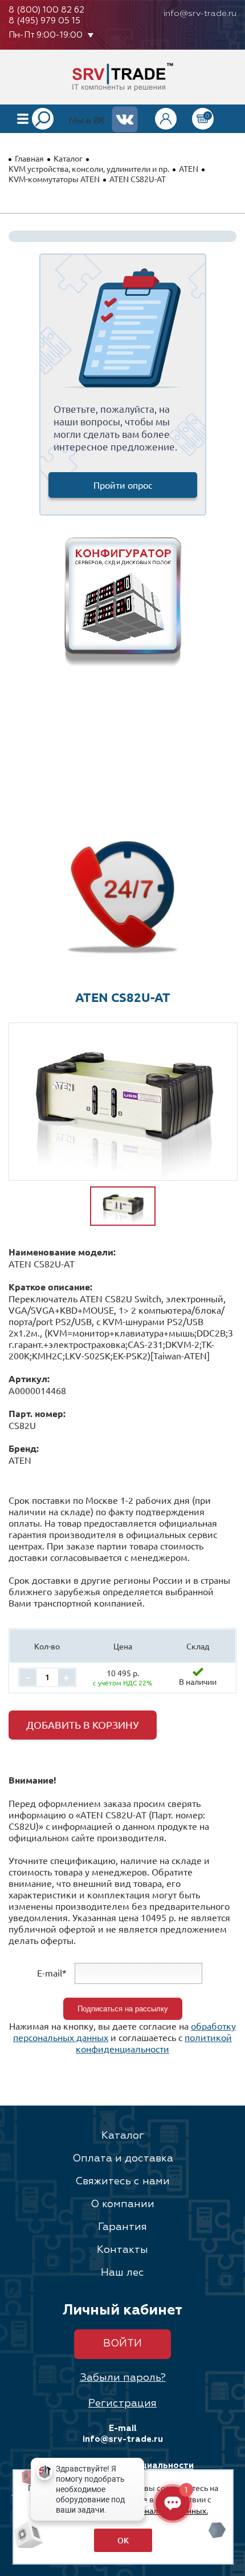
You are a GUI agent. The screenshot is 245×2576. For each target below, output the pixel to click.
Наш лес (122, 2273)
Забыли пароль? (123, 2378)
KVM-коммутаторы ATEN (54, 179)
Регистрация (122, 2404)
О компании (122, 2204)
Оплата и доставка (123, 2159)
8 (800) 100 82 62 (46, 10)
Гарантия (122, 2227)
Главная (29, 158)
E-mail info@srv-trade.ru (123, 2434)
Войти (122, 2344)
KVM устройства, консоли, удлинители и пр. (89, 168)
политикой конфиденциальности (154, 2043)
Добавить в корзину (83, 1724)
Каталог (68, 158)
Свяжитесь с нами (122, 2181)
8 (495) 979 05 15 (44, 21)
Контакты (122, 2250)
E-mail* (52, 1972)
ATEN (189, 168)
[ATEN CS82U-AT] (123, 1102)
